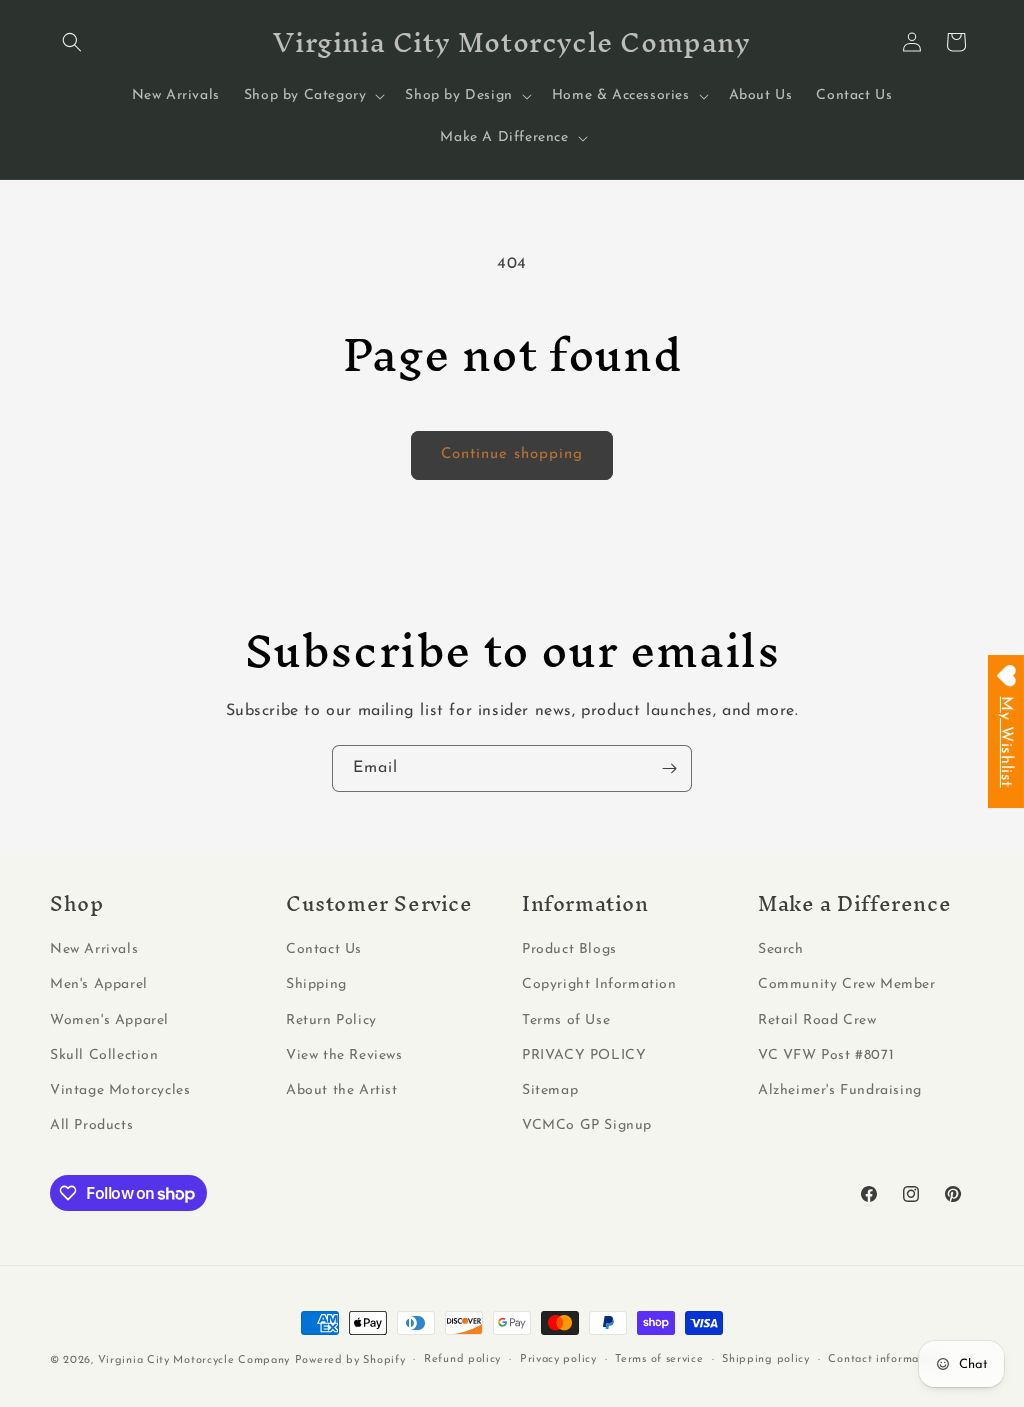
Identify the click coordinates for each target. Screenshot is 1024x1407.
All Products (91, 1125)
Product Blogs (569, 949)
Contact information (884, 1359)
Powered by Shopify (350, 1360)
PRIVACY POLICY (584, 1055)
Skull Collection (104, 1055)
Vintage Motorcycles (120, 1090)
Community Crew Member (847, 984)
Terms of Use (566, 1020)
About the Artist (342, 1090)
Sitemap (550, 1090)
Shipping (316, 984)
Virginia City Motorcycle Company (194, 1360)
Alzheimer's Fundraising (840, 1090)
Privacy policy (558, 1359)
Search (781, 949)
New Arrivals (94, 949)
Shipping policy (766, 1359)
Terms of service (659, 1359)
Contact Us (324, 949)
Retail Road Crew (817, 1020)
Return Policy (331, 1020)
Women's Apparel (109, 1020)
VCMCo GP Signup (587, 1125)
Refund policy (462, 1359)
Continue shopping (512, 454)
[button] (72, 42)
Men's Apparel (99, 984)
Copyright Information (599, 984)
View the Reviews (344, 1055)
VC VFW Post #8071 (826, 1055)
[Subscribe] (669, 768)
